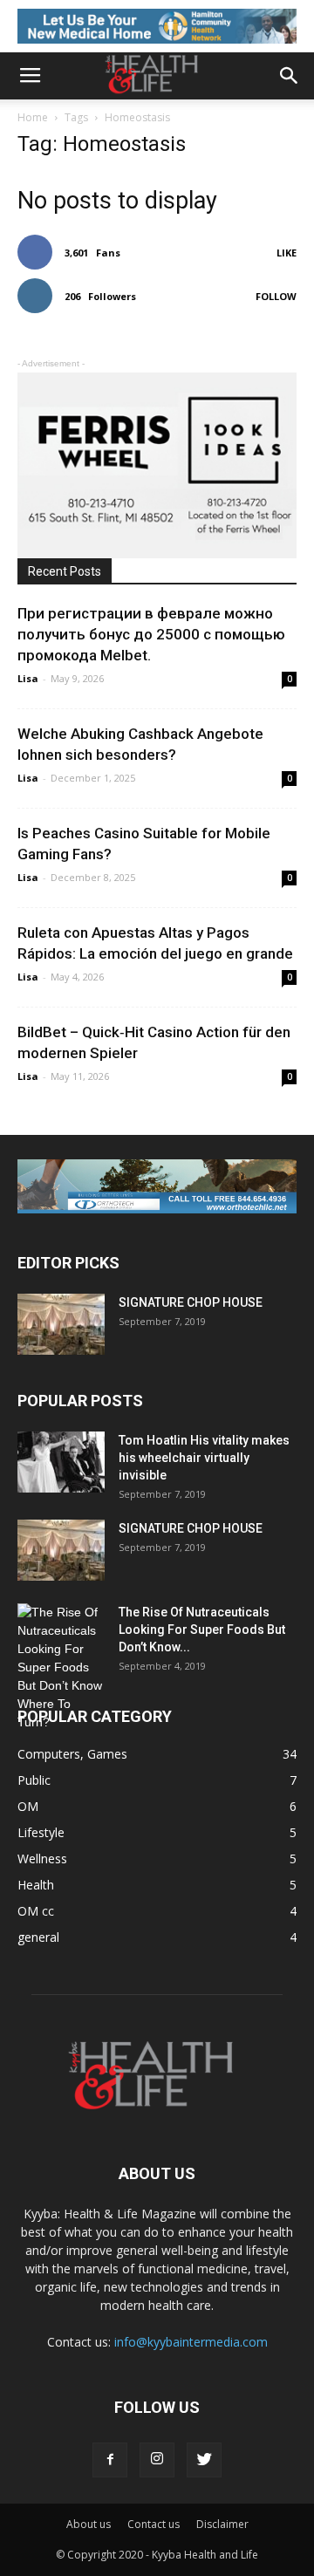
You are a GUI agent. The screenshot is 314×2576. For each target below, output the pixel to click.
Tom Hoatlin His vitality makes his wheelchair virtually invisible (204, 1458)
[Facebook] (110, 2460)
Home (33, 117)
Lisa (28, 678)
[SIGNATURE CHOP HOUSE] (61, 1324)
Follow (276, 296)
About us (89, 2524)
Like (287, 253)
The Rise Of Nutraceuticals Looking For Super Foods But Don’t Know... (202, 1630)
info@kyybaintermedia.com (191, 2342)
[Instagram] (157, 2460)
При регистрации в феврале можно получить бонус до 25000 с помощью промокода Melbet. (151, 634)
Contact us (154, 2524)
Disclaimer (222, 2524)
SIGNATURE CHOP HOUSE (191, 1302)
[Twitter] (204, 2460)
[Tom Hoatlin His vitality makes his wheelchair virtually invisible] (61, 1462)
